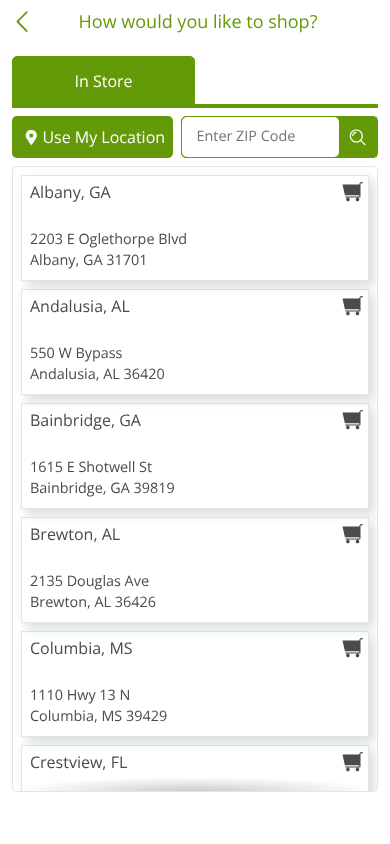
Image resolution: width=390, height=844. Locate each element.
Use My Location (103, 137)
